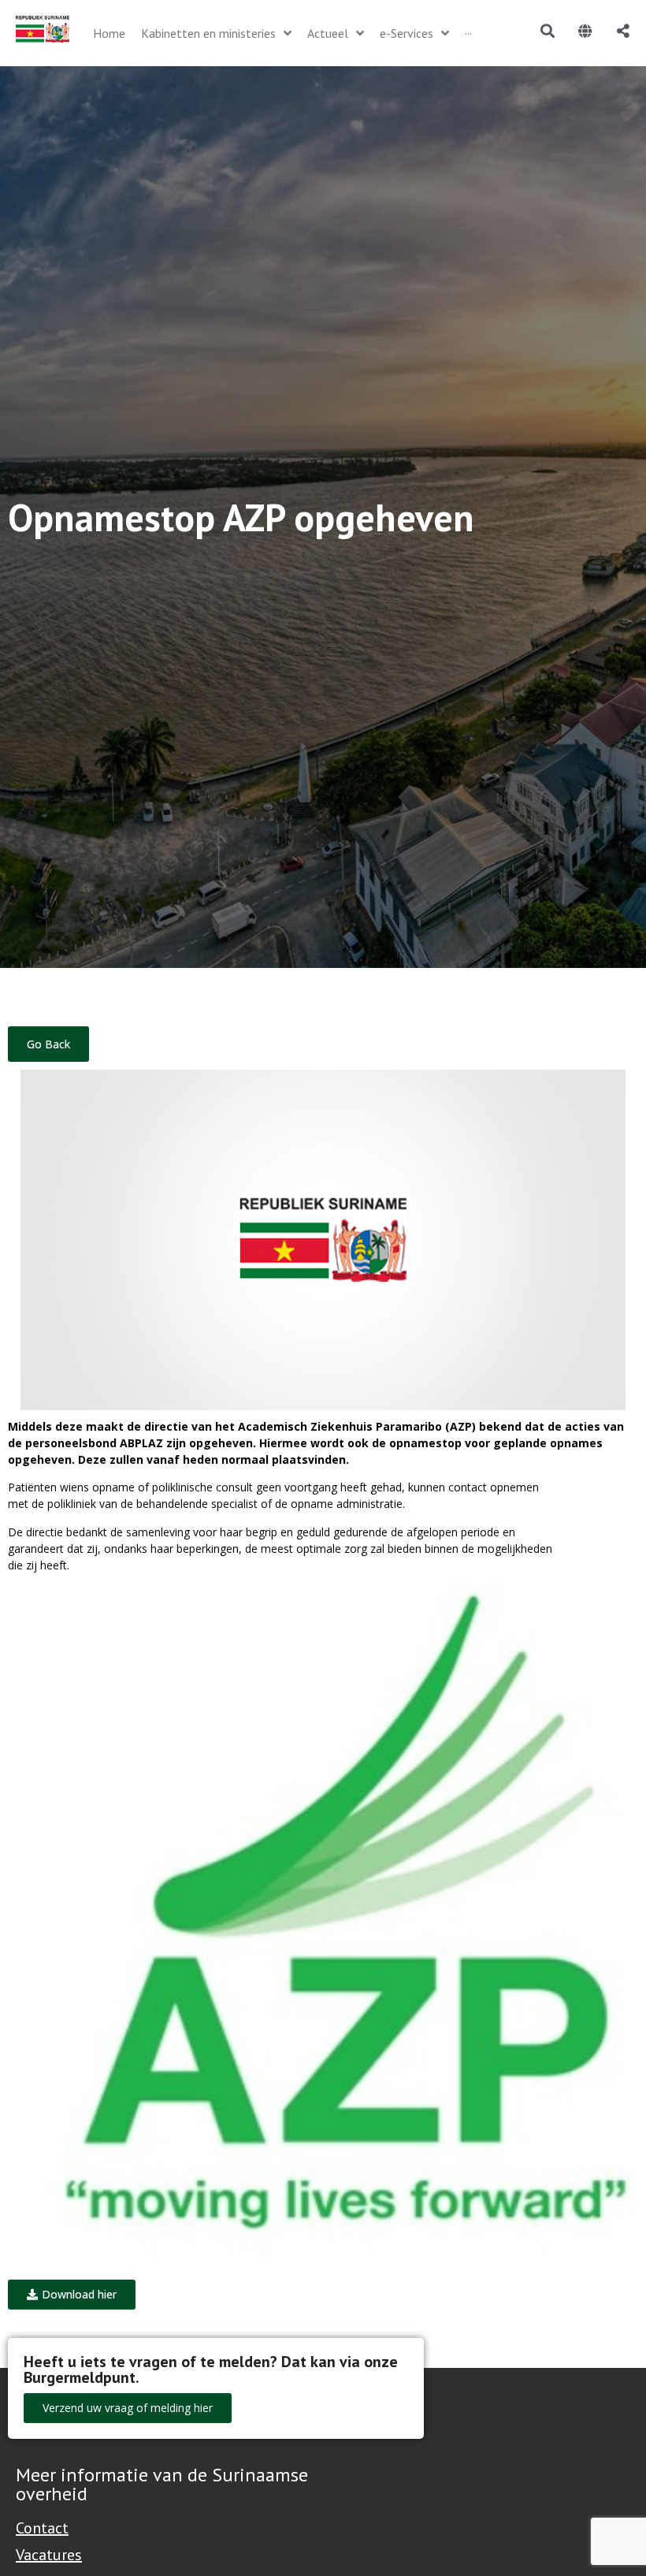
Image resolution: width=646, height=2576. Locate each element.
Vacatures (49, 2555)
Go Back (48, 1044)
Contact (42, 2528)
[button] (72, 2295)
